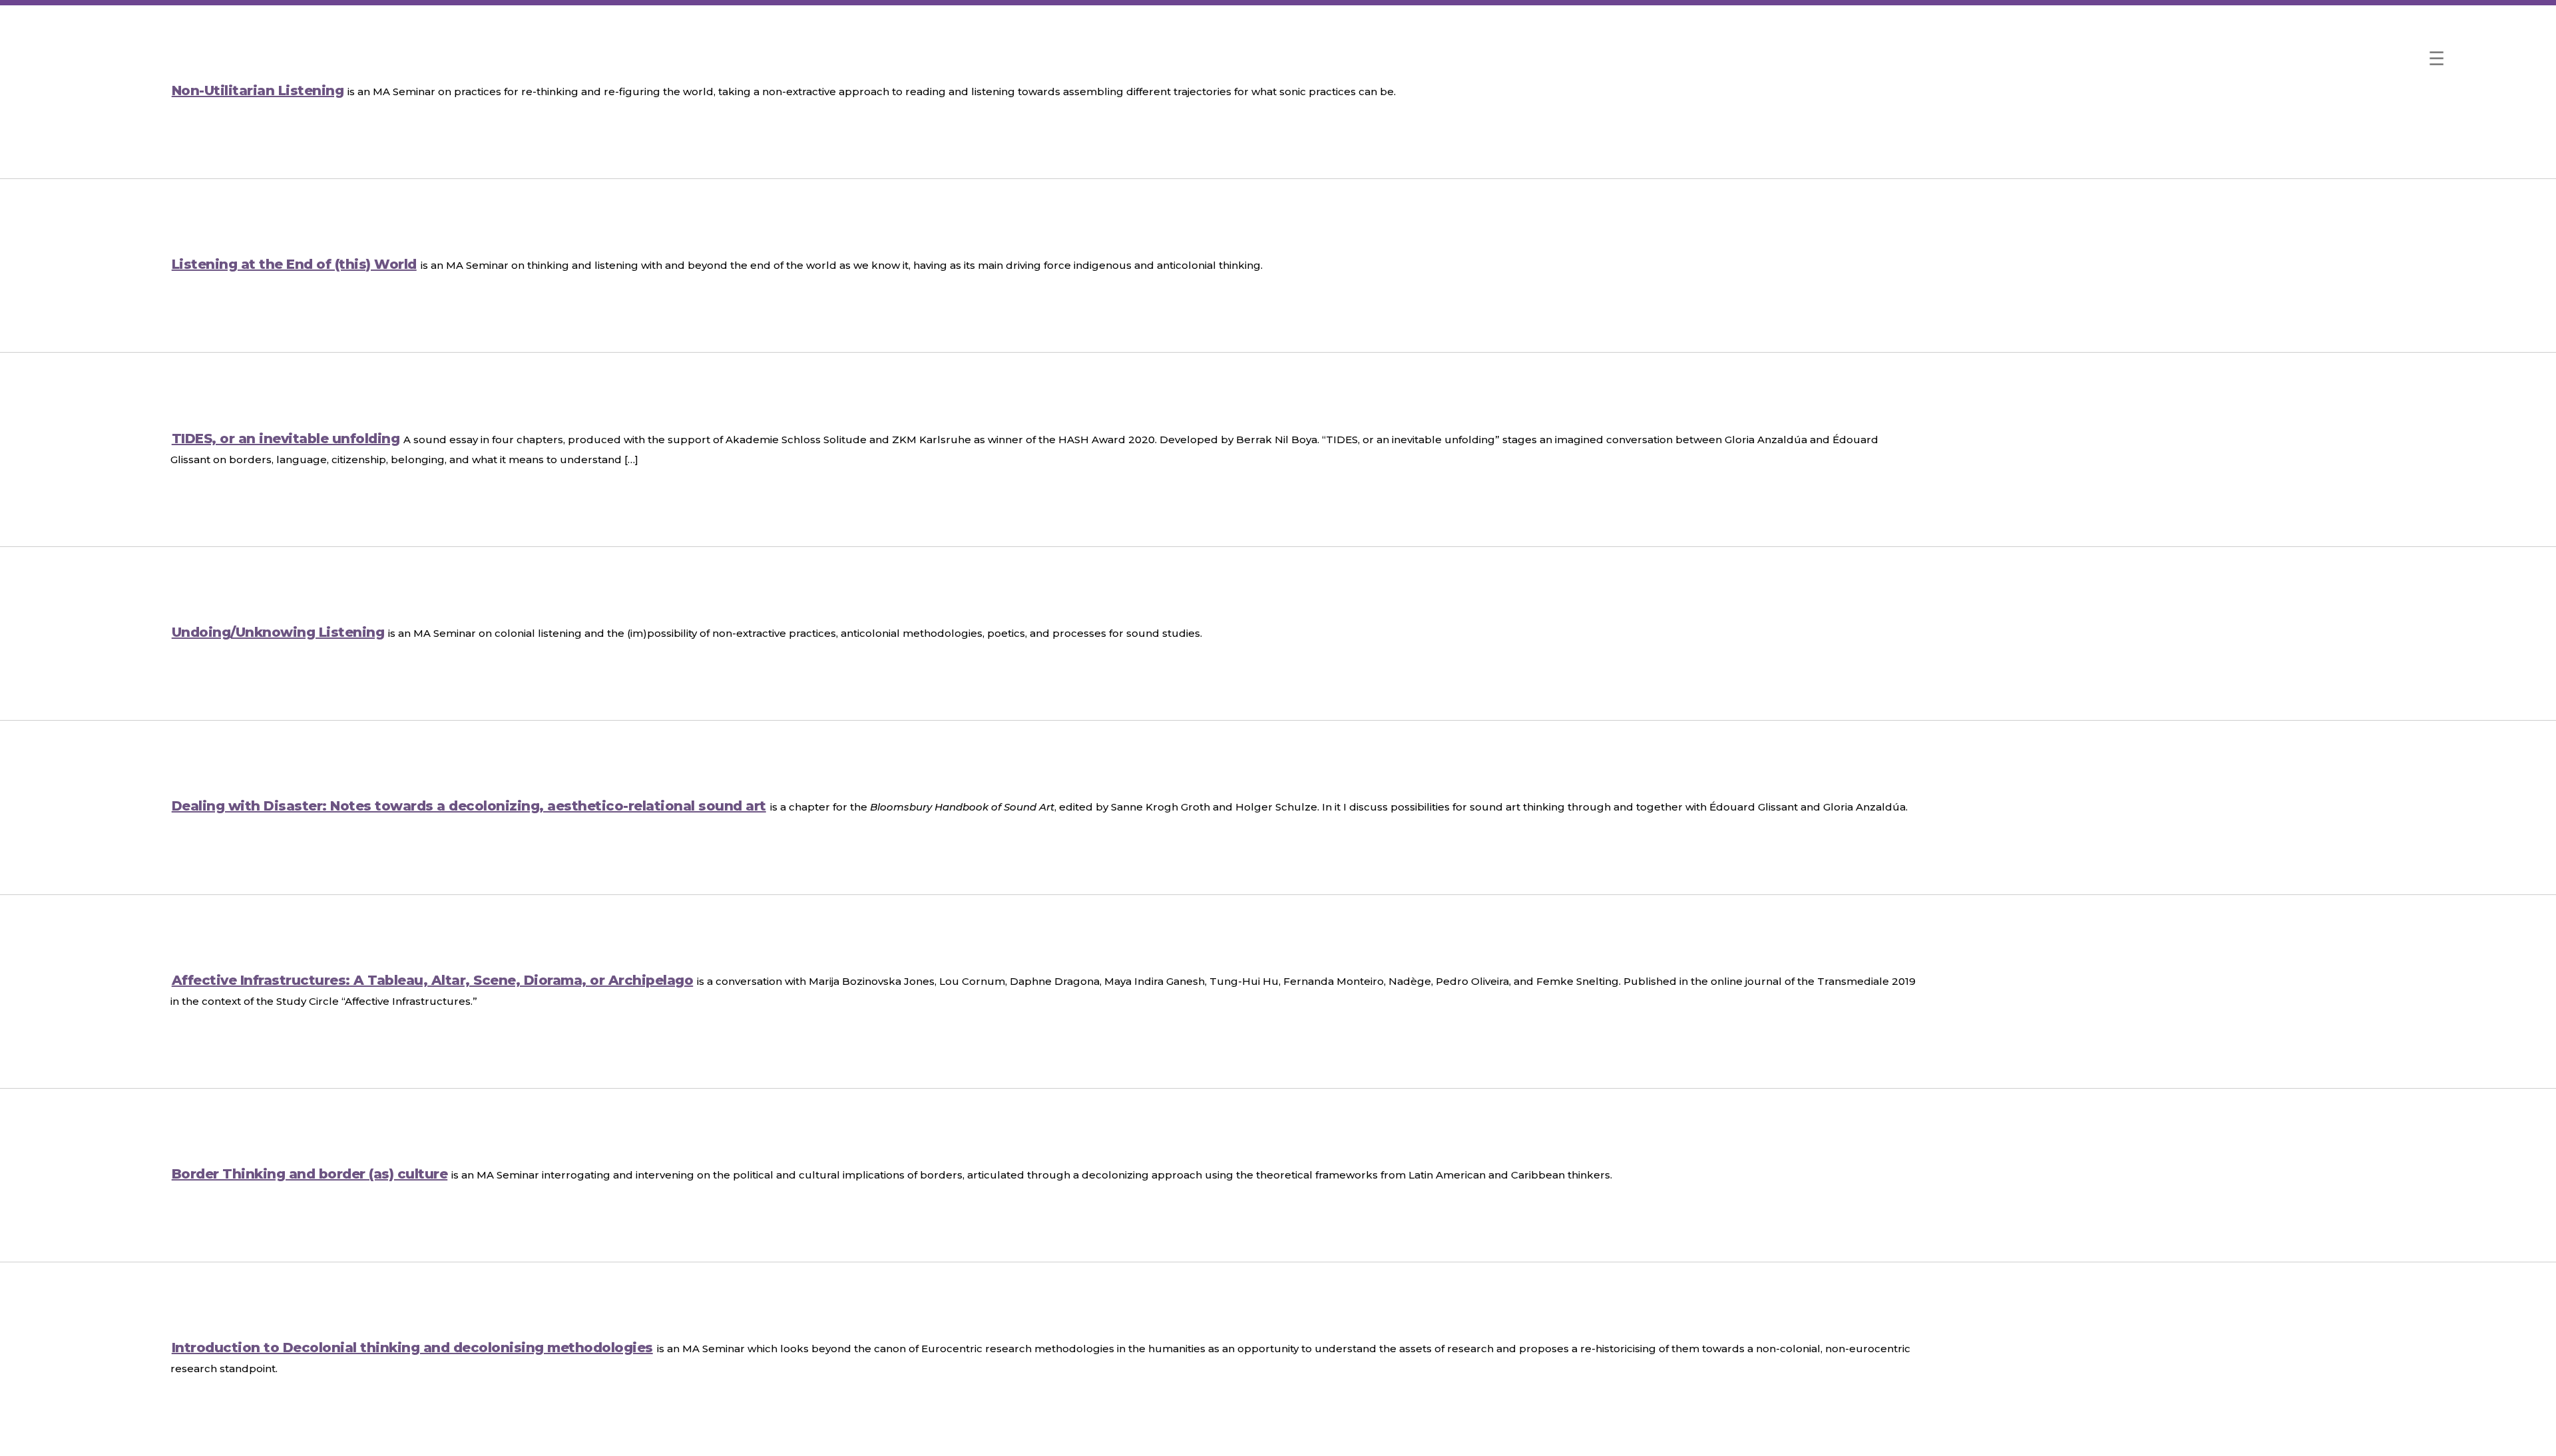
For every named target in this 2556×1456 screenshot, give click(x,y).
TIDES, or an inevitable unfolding (286, 439)
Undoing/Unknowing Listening (278, 632)
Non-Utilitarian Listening (258, 91)
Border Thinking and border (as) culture (310, 1174)
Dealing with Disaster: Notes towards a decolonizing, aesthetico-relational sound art (469, 806)
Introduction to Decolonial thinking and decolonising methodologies (412, 1348)
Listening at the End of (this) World (294, 264)
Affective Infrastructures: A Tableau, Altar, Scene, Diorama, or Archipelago (433, 980)
